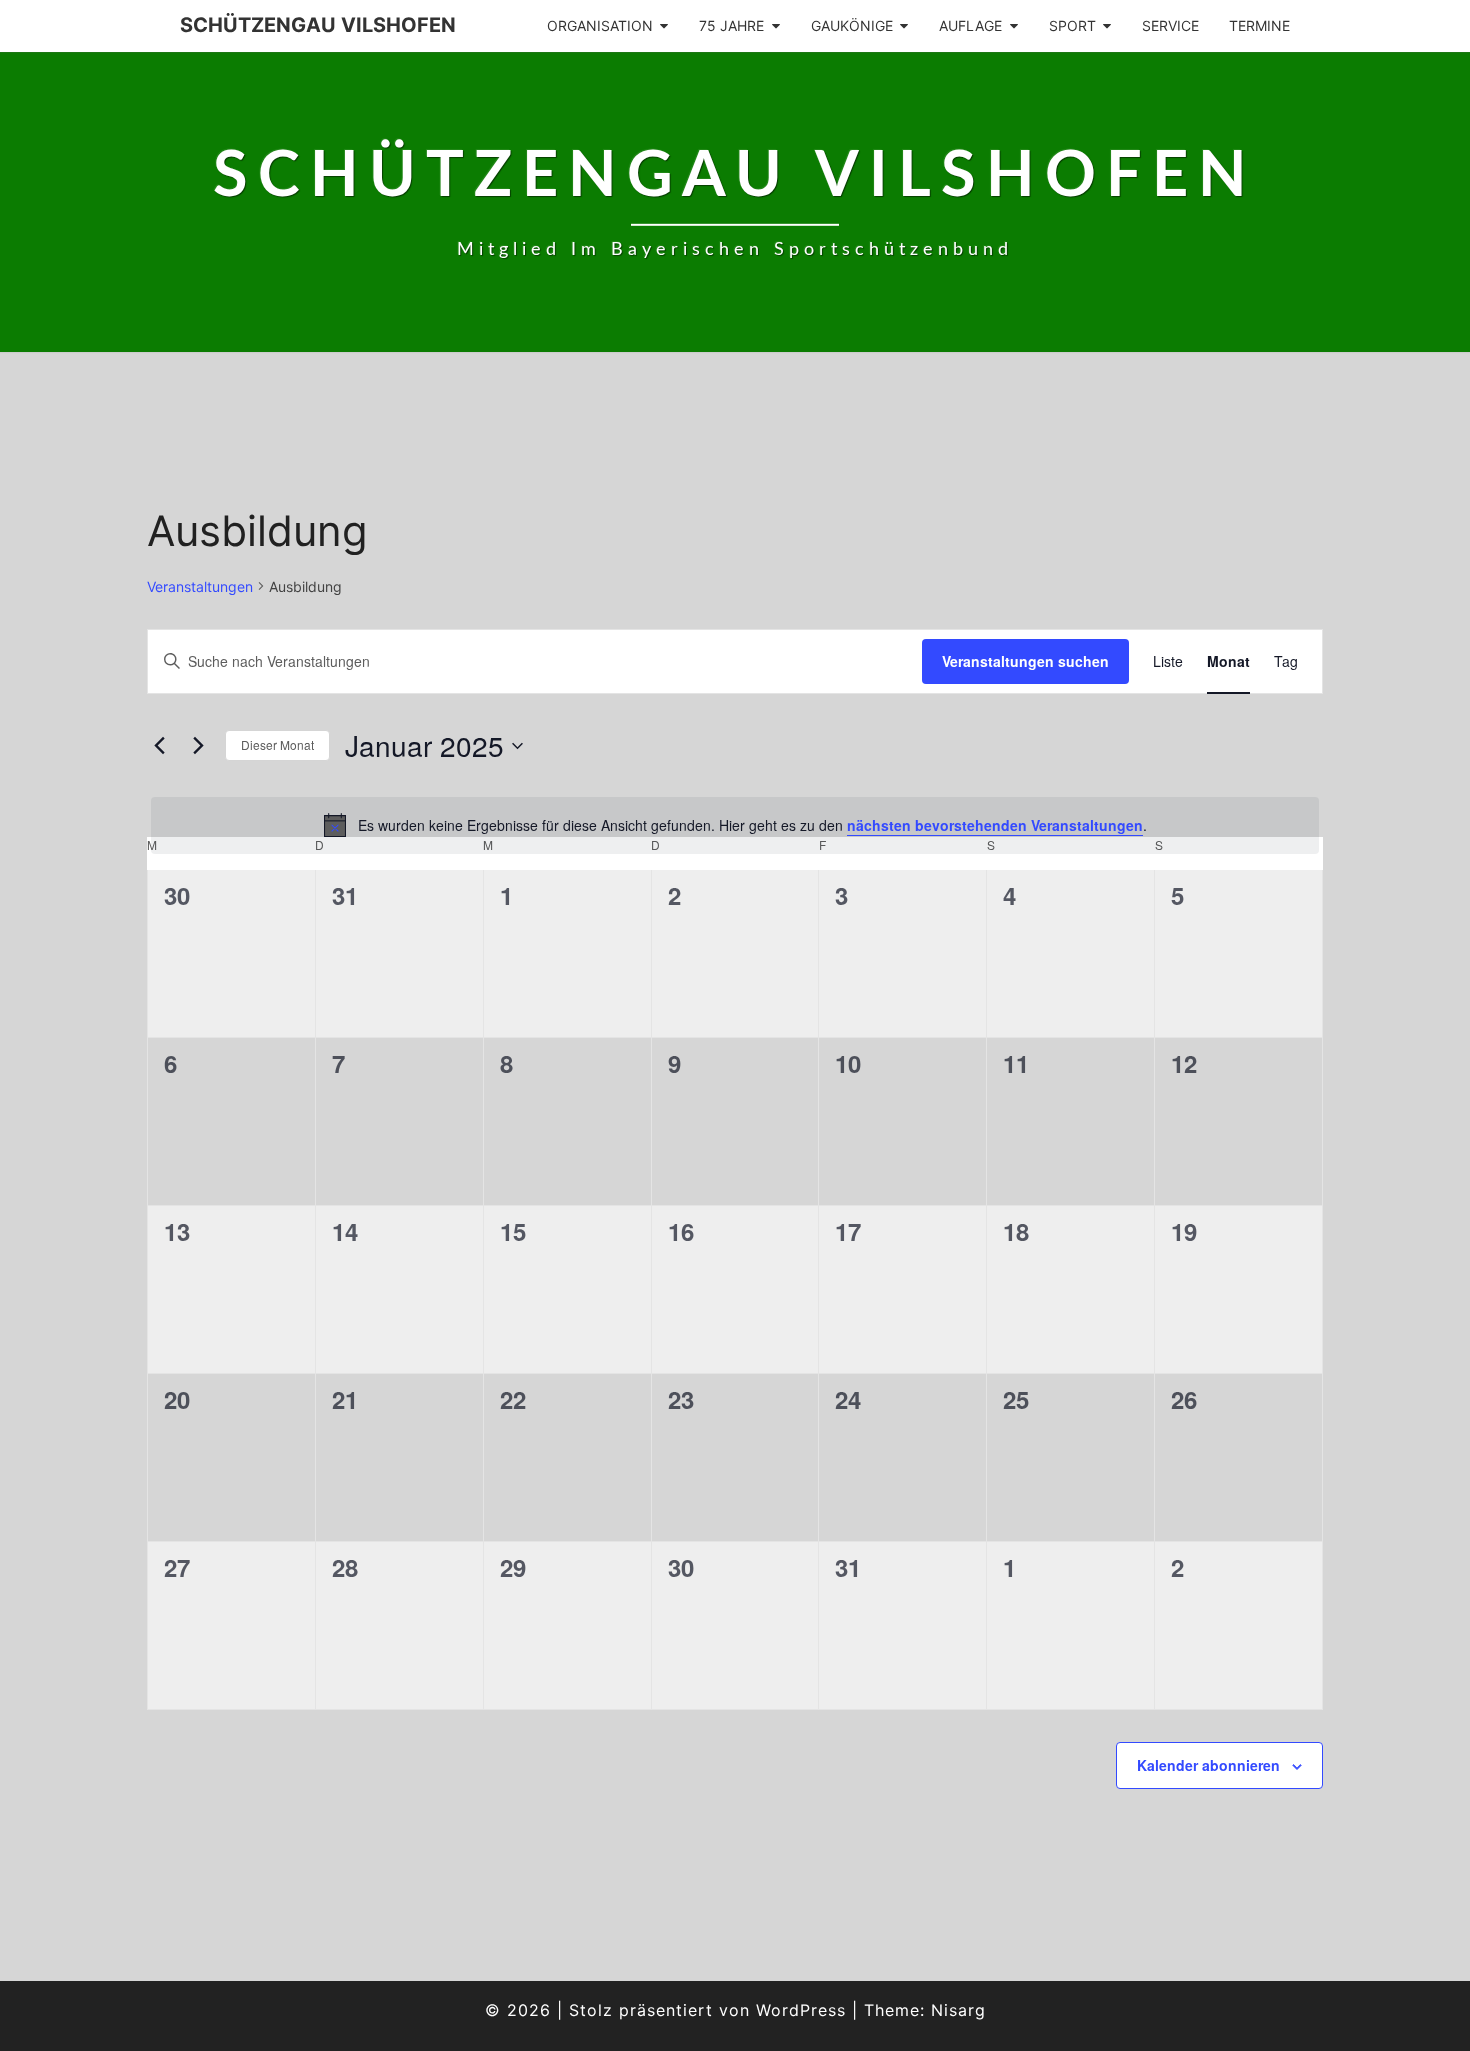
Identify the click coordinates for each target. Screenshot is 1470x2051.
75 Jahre (731, 25)
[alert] (735, 825)
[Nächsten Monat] (198, 746)
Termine (1259, 25)
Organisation (600, 25)
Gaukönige (852, 25)
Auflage (970, 25)
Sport (1072, 25)
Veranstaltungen (200, 586)
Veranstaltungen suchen (1025, 661)
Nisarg (958, 2010)
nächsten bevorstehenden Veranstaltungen (995, 825)
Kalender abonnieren (1208, 1765)
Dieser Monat (277, 744)
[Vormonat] (159, 746)
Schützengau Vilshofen (318, 25)
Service (1170, 25)
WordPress (801, 2010)
